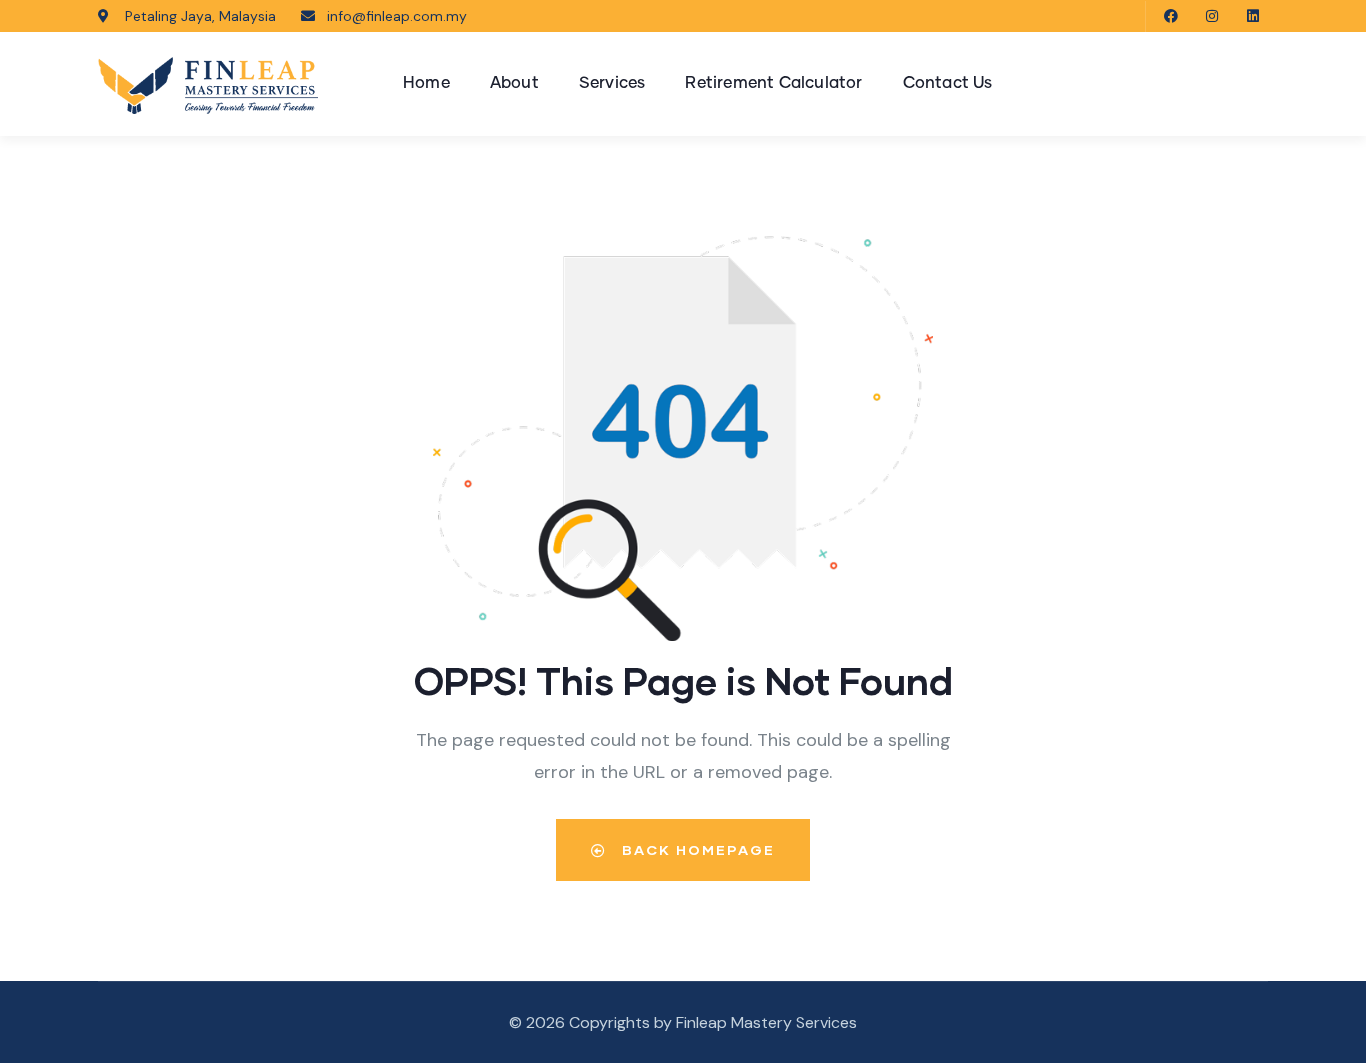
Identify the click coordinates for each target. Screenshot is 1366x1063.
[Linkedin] (1252, 16)
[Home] (208, 85)
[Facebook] (1171, 16)
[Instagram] (1211, 16)
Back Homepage (696, 849)
